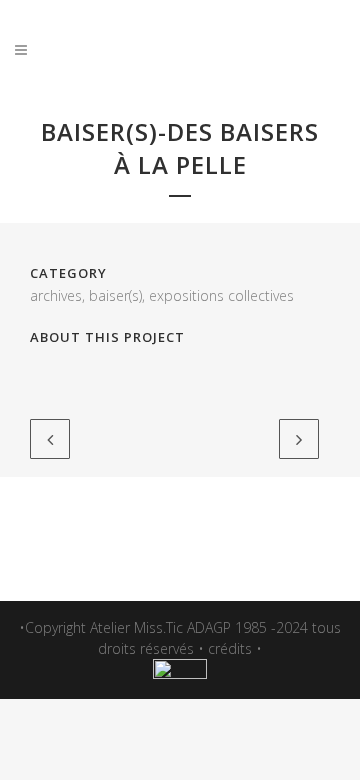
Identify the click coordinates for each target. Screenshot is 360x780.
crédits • (235, 648)
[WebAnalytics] (180, 673)
